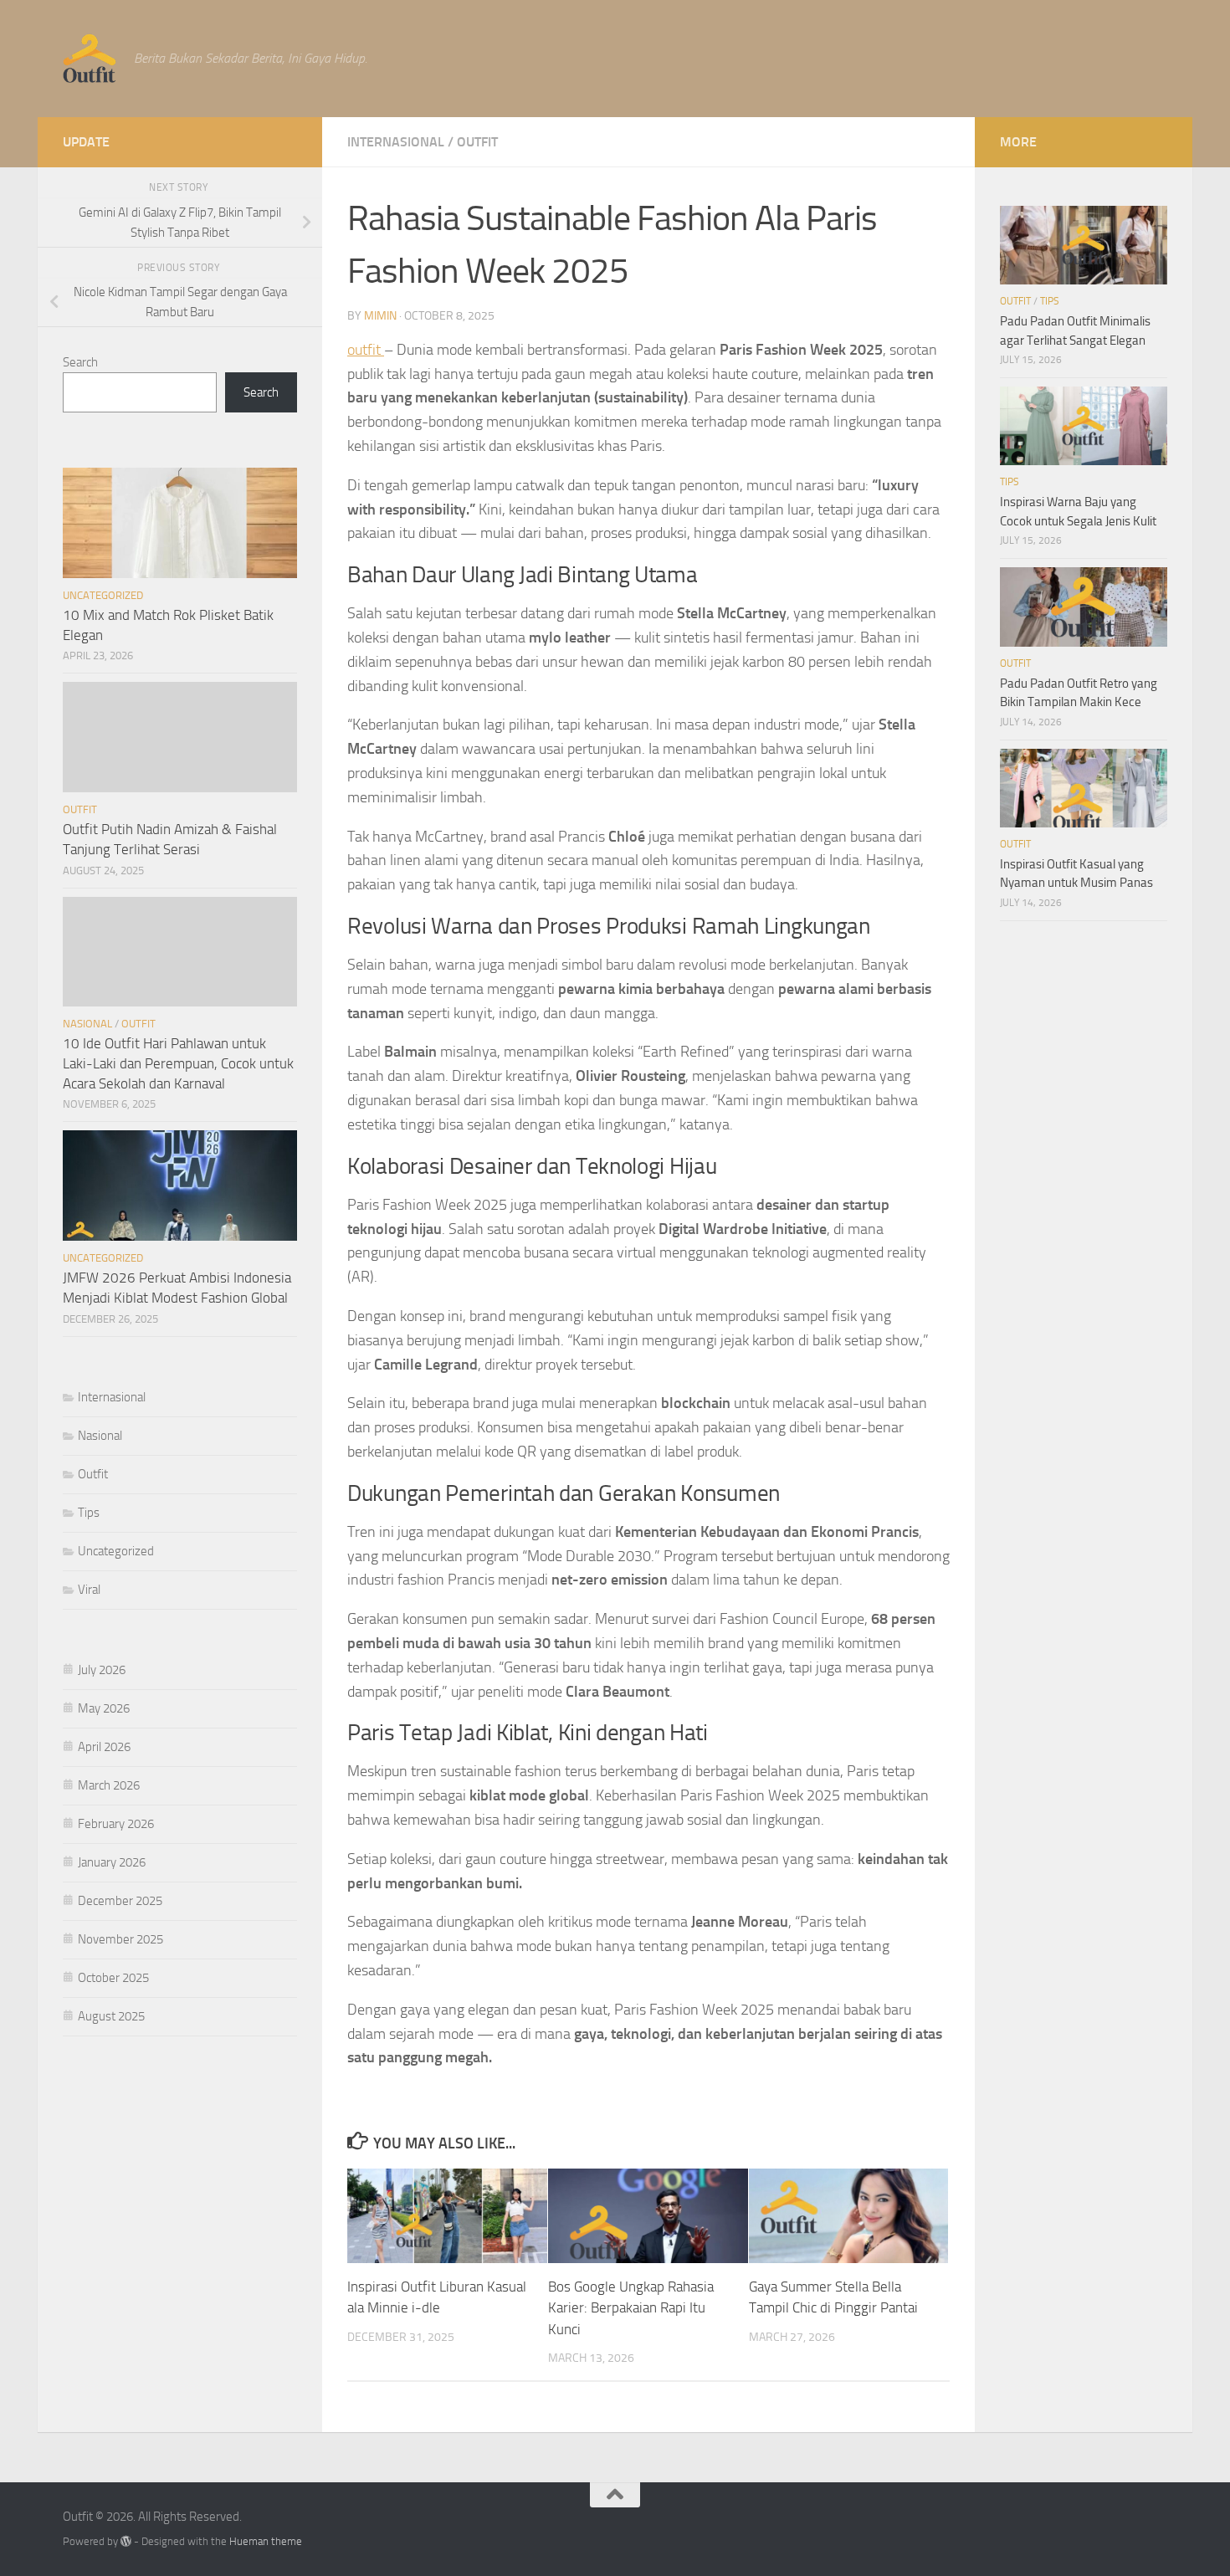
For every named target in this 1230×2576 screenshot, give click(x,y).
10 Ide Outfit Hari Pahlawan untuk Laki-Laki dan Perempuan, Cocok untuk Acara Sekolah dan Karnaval (178, 1063)
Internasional (396, 142)
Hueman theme (266, 2541)
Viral (89, 1590)
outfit (366, 350)
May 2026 (104, 1708)
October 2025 (113, 1978)
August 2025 (111, 2016)
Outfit (477, 142)
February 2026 (116, 1824)
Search (80, 362)
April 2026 (104, 1747)
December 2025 (120, 1901)
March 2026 (109, 1785)
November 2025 (120, 1939)
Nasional (87, 1024)
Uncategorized (103, 595)
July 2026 (102, 1670)
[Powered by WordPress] (126, 2541)
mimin (380, 316)
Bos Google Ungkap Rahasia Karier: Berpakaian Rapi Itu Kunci (631, 2308)
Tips (89, 1513)
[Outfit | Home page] (90, 59)
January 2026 (112, 1862)
